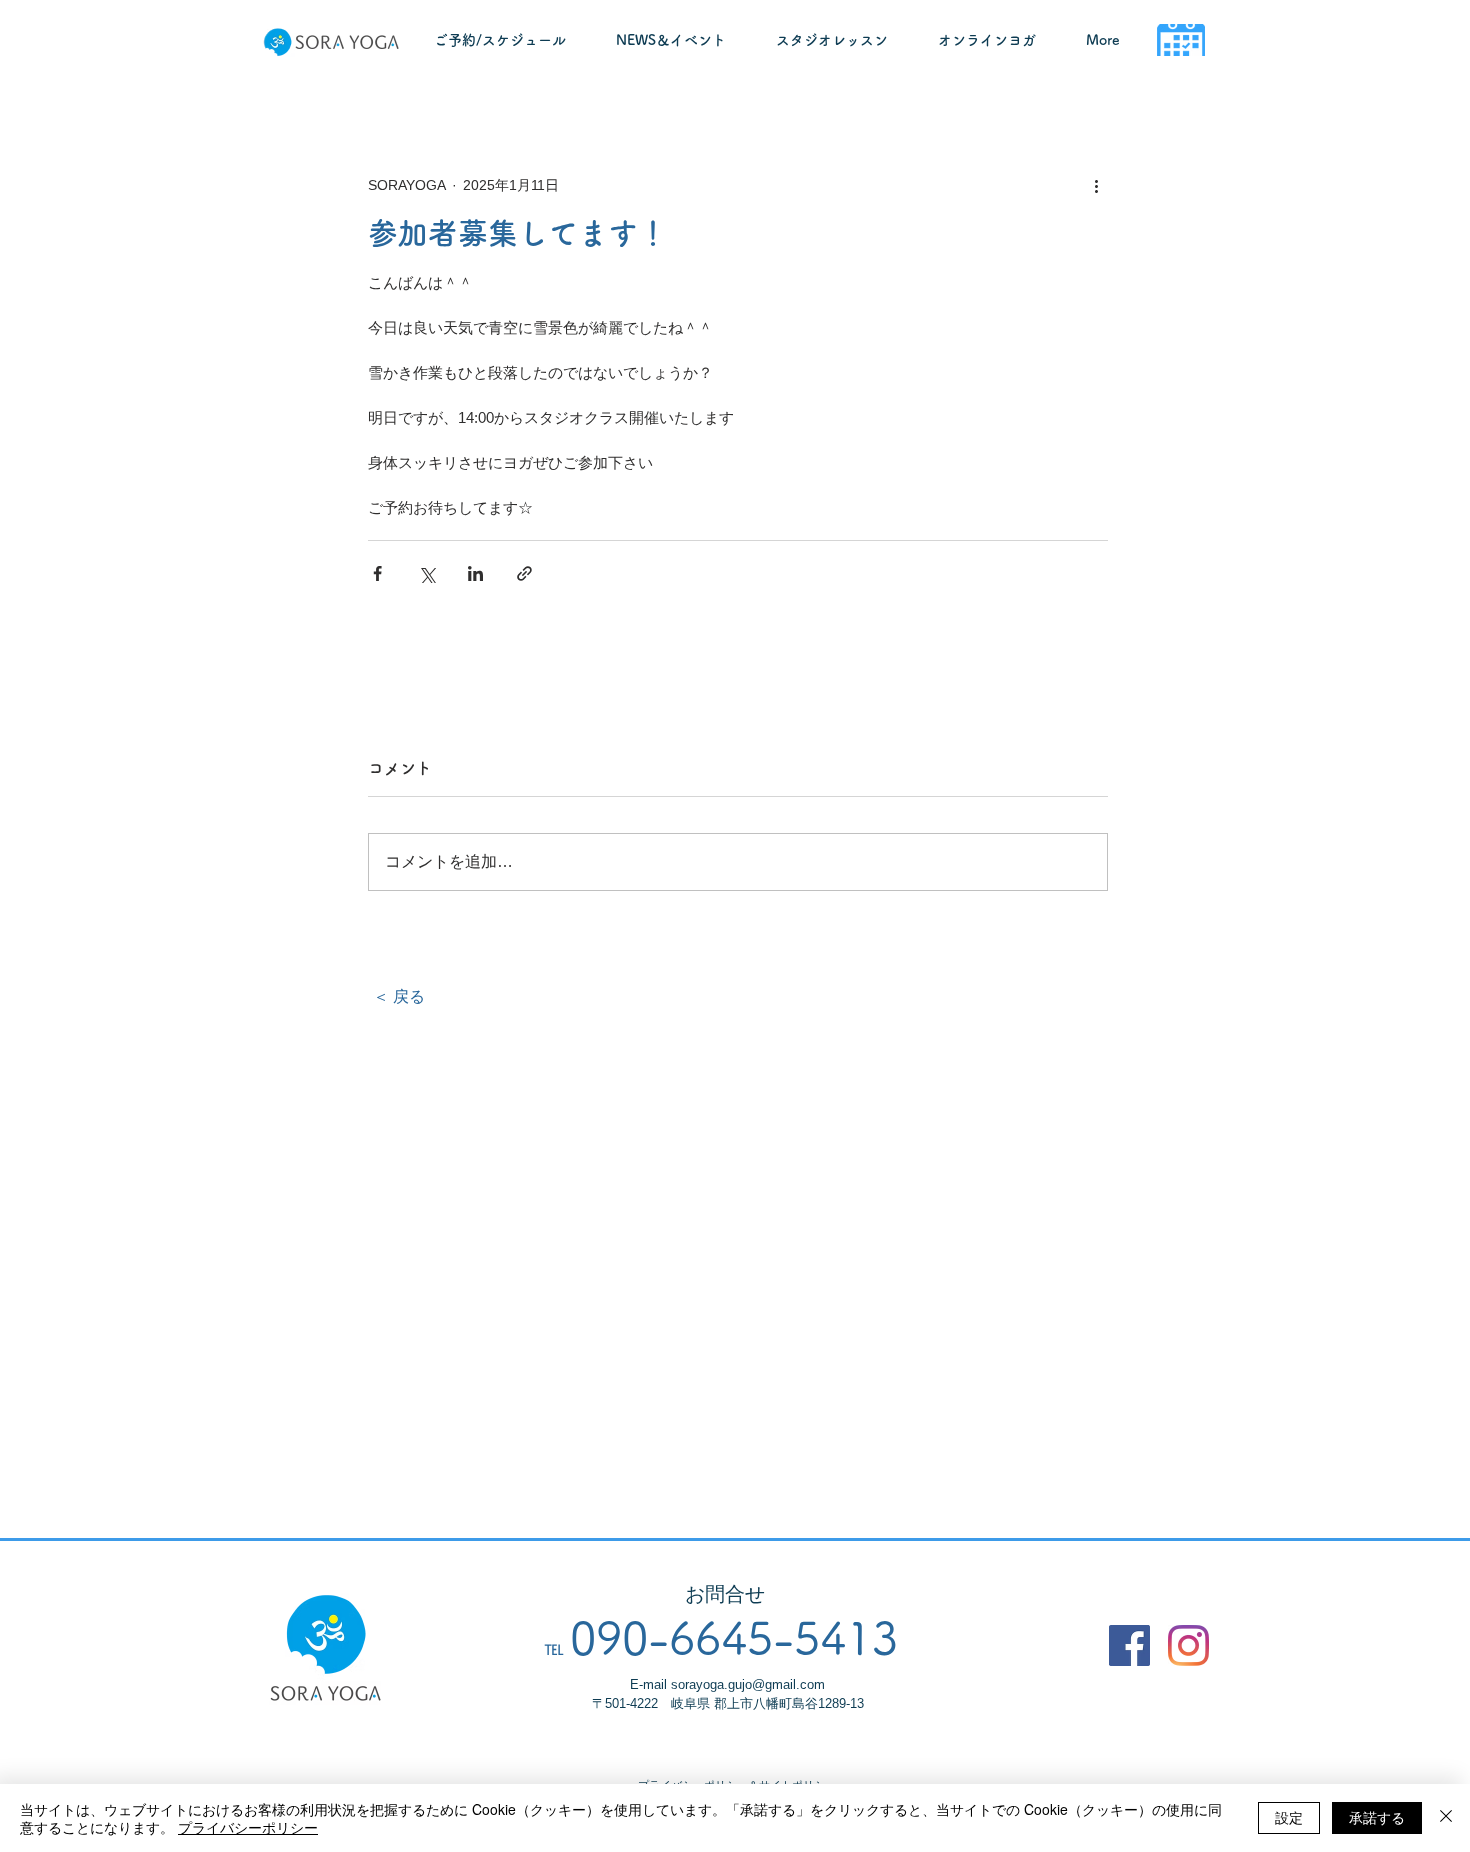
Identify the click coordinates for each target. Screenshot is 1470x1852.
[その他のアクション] (1096, 185)
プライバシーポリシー (248, 1827)
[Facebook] (1129, 1645)
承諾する (1377, 1817)
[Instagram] (1188, 1645)
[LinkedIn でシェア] (475, 573)
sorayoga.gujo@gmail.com (748, 1684)
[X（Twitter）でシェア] (426, 573)
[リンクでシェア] (524, 573)
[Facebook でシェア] (377, 573)
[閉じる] (1446, 1818)
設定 (1289, 1817)
